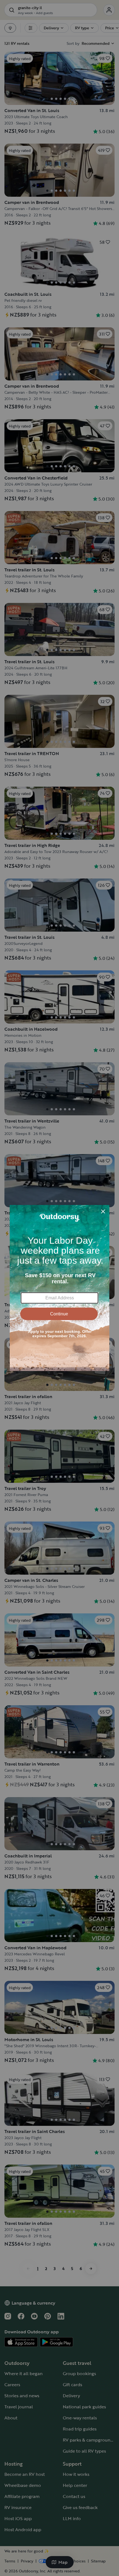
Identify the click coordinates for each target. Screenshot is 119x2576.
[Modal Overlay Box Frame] (59, 1288)
